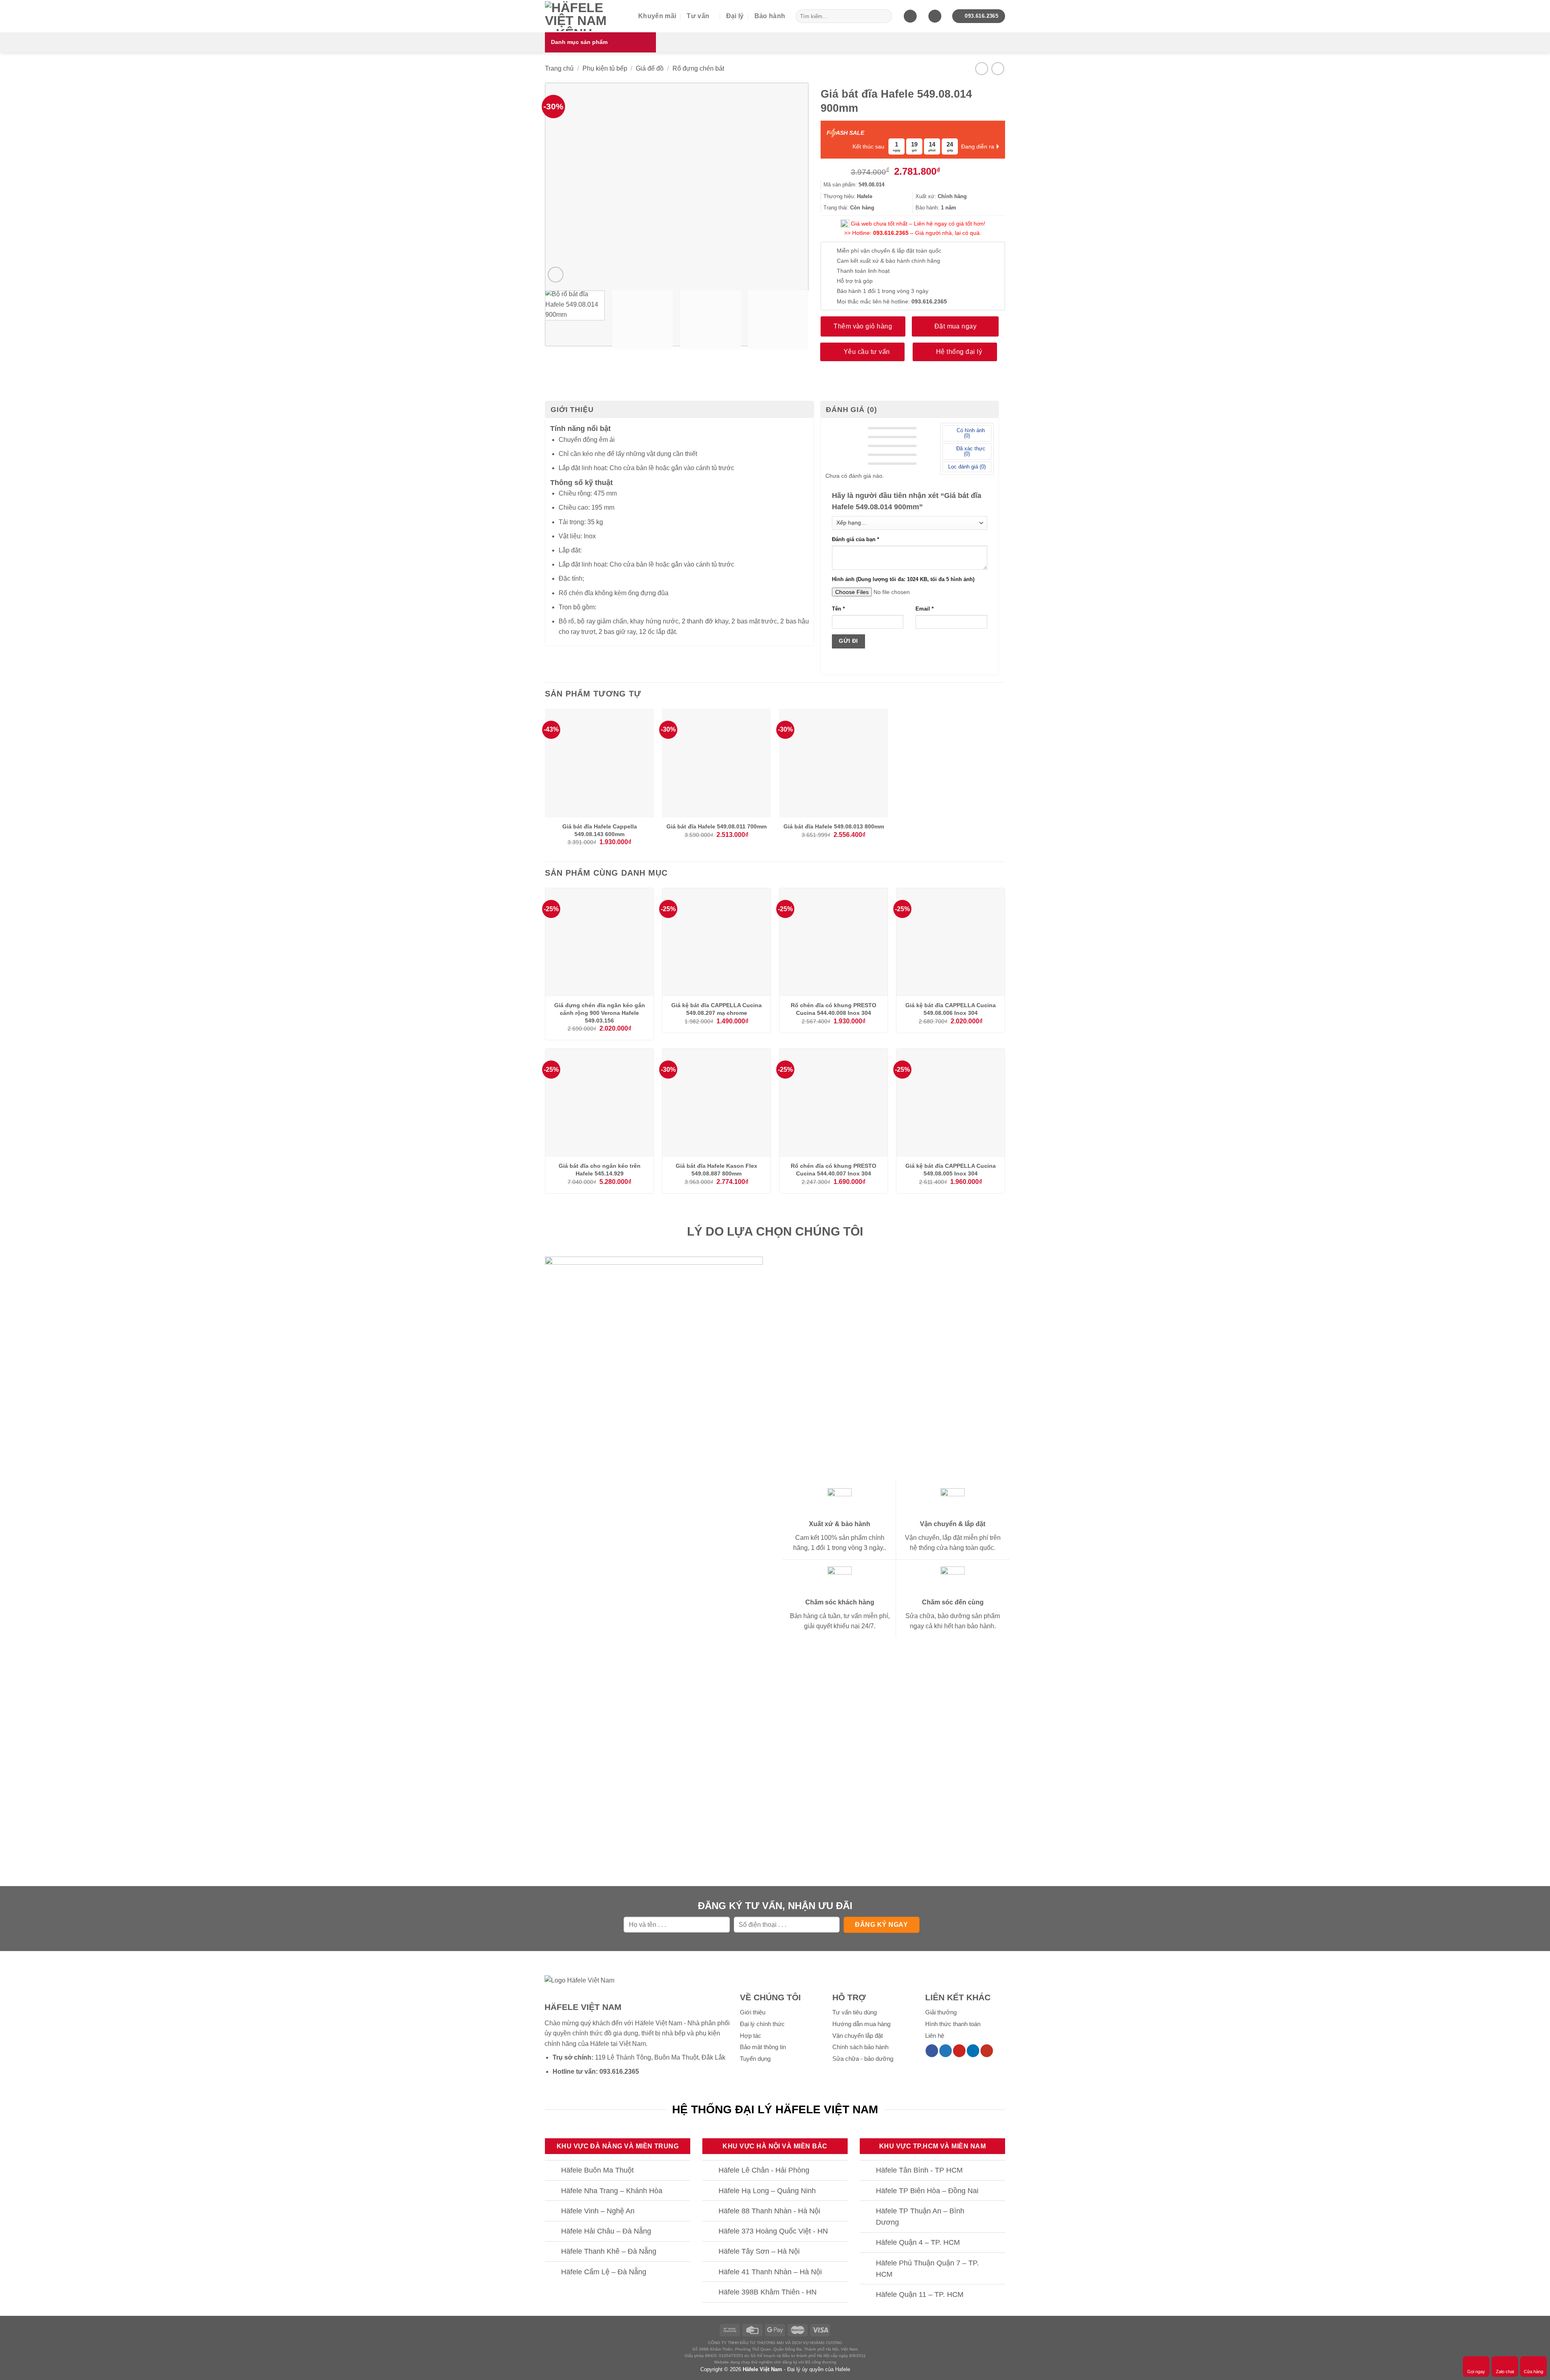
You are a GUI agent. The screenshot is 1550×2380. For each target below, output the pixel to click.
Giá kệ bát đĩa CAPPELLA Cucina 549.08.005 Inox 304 (951, 1170)
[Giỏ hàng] (910, 16)
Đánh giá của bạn (856, 540)
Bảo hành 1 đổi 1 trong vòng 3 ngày (883, 291)
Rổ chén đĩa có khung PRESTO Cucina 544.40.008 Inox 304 (834, 1009)
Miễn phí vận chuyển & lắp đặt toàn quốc (889, 251)
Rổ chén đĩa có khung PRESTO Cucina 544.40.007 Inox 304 (834, 1170)
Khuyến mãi (657, 16)
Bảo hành (770, 16)
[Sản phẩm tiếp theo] (998, 68)
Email (925, 609)
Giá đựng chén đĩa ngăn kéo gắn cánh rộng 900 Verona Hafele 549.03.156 (600, 1013)
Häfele (600, 2044)
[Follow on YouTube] (987, 2051)
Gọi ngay (1476, 2372)
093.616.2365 (891, 233)
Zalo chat (1505, 2372)
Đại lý (735, 16)
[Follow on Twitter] (946, 2051)
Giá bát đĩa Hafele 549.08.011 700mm (716, 826)
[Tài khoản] (935, 16)
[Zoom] (556, 275)
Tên (838, 609)
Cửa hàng (1533, 2372)
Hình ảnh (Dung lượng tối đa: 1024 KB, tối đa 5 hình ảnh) (903, 579)
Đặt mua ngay (956, 326)
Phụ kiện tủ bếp (605, 68)
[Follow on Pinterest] (959, 2051)
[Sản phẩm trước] (981, 68)
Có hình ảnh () (970, 433)
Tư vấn (698, 16)
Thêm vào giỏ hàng (863, 326)
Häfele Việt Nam (762, 2369)
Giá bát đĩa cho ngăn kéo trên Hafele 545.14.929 (600, 1170)
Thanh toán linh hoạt (863, 271)
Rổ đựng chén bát (698, 68)
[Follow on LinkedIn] (973, 2051)
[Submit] (884, 16)
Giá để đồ (650, 68)
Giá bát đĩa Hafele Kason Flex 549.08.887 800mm (716, 1170)
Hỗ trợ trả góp (855, 281)
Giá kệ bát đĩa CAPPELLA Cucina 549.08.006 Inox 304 (951, 1009)
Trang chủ (559, 68)
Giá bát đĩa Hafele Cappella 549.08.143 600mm (600, 830)
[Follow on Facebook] (932, 2051)
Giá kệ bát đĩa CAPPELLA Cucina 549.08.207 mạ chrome (716, 1009)
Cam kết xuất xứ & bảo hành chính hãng (888, 261)
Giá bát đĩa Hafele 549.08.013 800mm (834, 826)
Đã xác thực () (970, 451)
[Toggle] (553, 2171)
